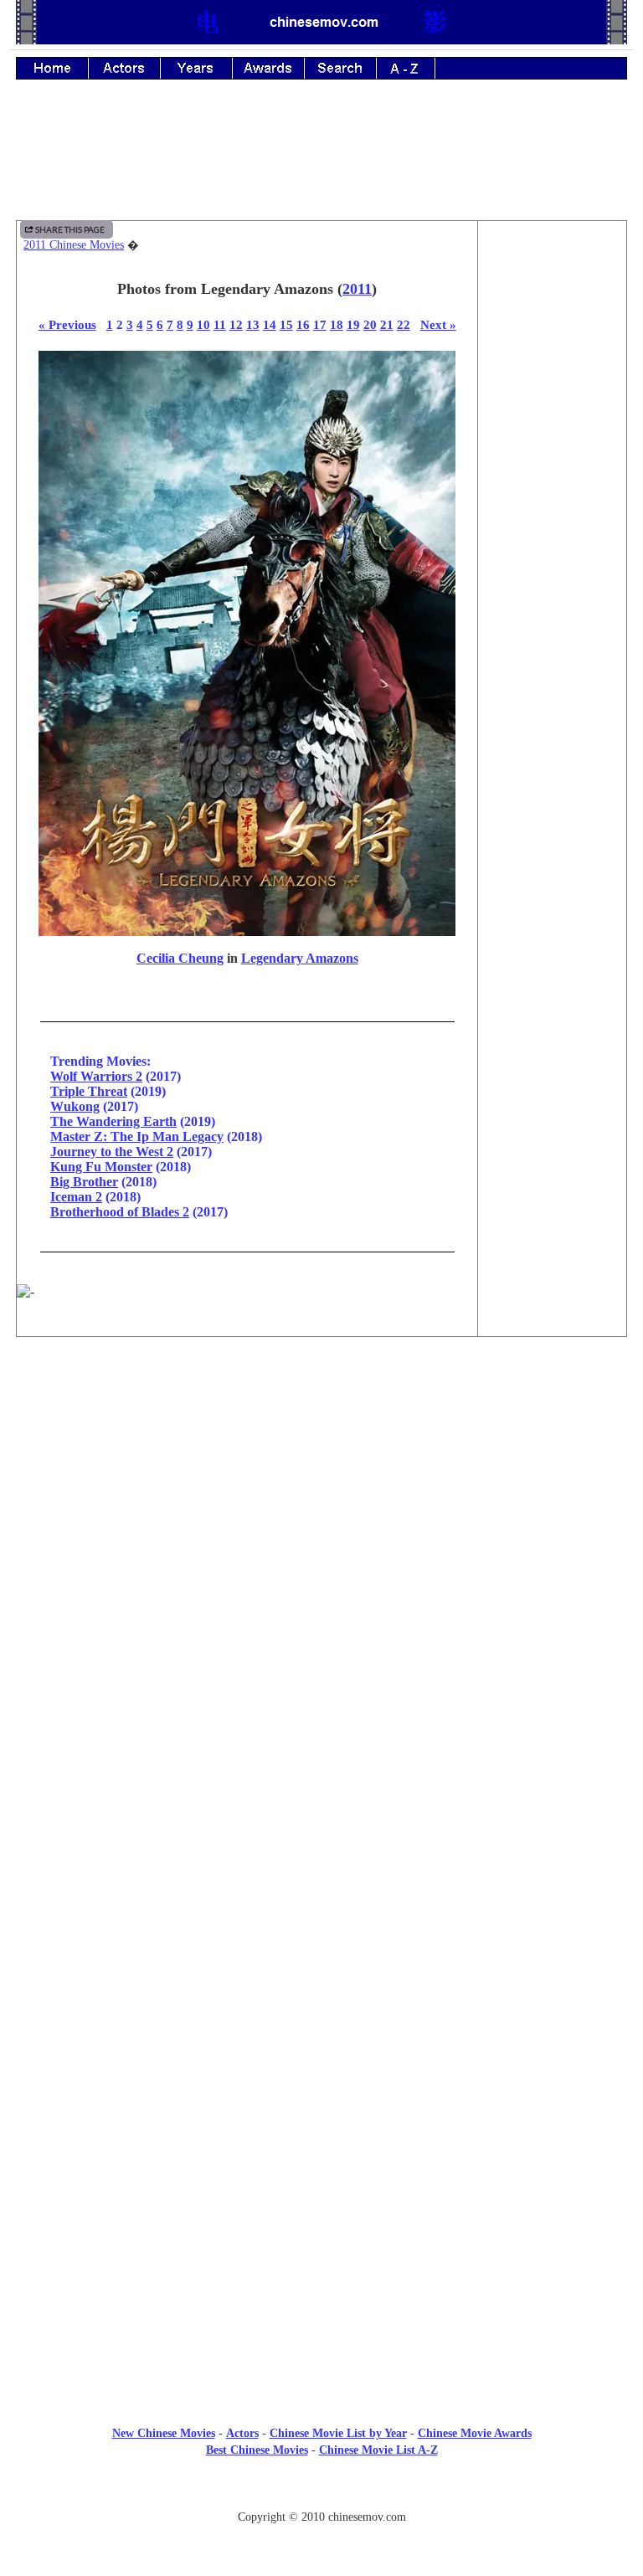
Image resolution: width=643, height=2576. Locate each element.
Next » (438, 324)
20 (370, 324)
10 (203, 324)
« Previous (67, 324)
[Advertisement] (321, 162)
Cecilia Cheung (180, 958)
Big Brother (84, 1182)
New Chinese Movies (164, 2433)
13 (253, 324)
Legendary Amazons (300, 958)
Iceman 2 (76, 1197)
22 (404, 324)
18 (337, 324)
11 (220, 324)
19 (353, 324)
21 (387, 324)
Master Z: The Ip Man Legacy (137, 1136)
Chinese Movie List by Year (338, 2433)
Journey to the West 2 (112, 1152)
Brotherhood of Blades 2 (120, 1212)
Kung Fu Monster (101, 1167)
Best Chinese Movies (257, 2450)
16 (303, 324)
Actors (242, 2433)
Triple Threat (89, 1091)
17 (320, 324)
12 (236, 324)
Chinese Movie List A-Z (378, 2450)
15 (286, 324)
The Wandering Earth (113, 1121)
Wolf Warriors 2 (96, 1076)
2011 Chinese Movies (74, 245)
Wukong (75, 1106)
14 (270, 324)
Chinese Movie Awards (475, 2433)
